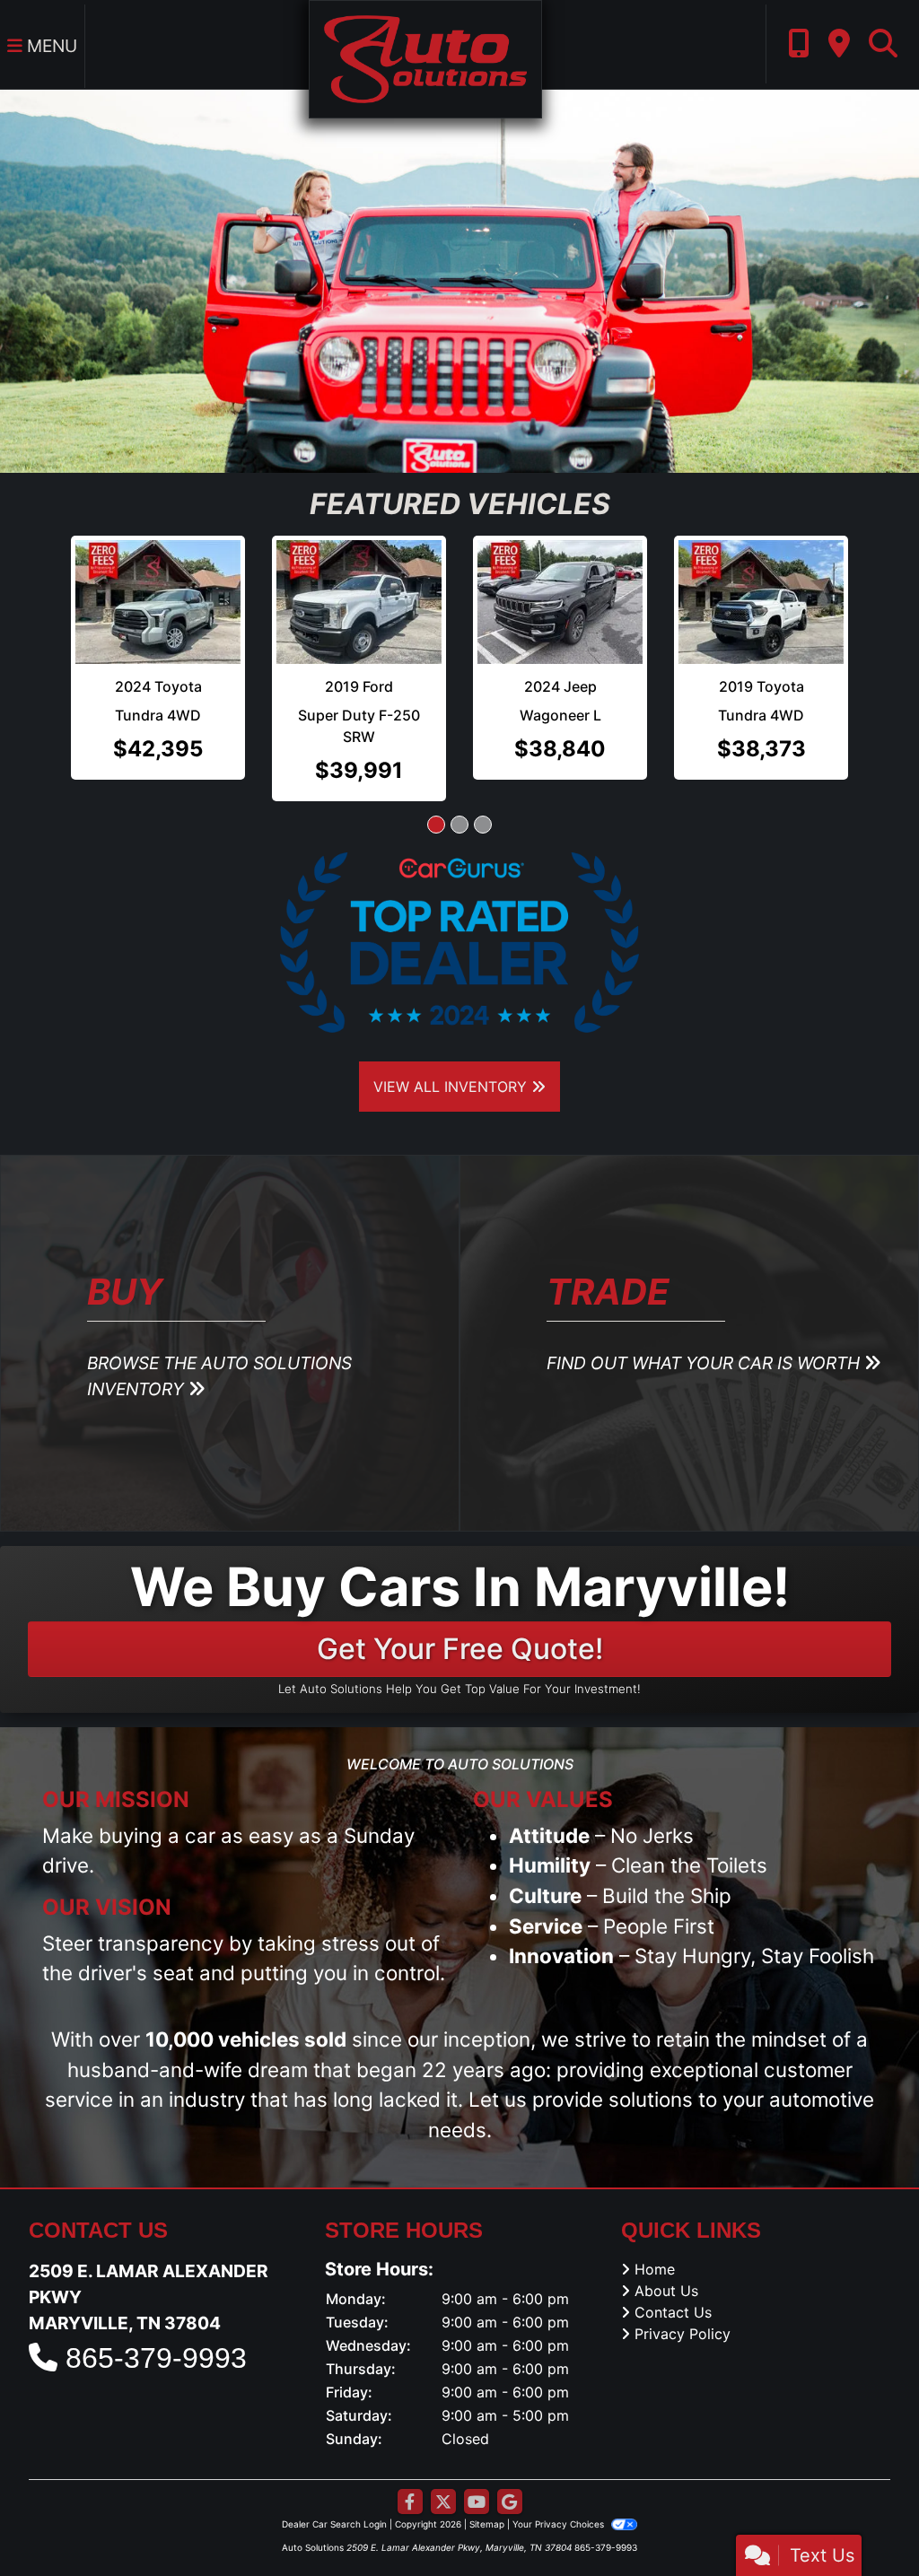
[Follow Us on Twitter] (443, 2502)
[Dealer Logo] (425, 57)
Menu (50, 46)
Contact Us (673, 2312)
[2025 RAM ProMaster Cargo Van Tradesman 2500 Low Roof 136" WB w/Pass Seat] (761, 602)
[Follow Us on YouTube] (477, 2502)
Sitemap (487, 2524)
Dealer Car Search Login (334, 2524)
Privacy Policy (683, 2334)
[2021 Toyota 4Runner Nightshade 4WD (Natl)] (158, 602)
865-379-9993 (156, 2358)
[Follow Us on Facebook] (410, 2502)
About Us (666, 2291)
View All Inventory (452, 1087)
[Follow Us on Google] (510, 2502)
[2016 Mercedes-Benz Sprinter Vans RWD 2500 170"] (560, 602)
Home (655, 2269)
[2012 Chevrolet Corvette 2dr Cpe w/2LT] (359, 602)
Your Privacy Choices (560, 2524)
